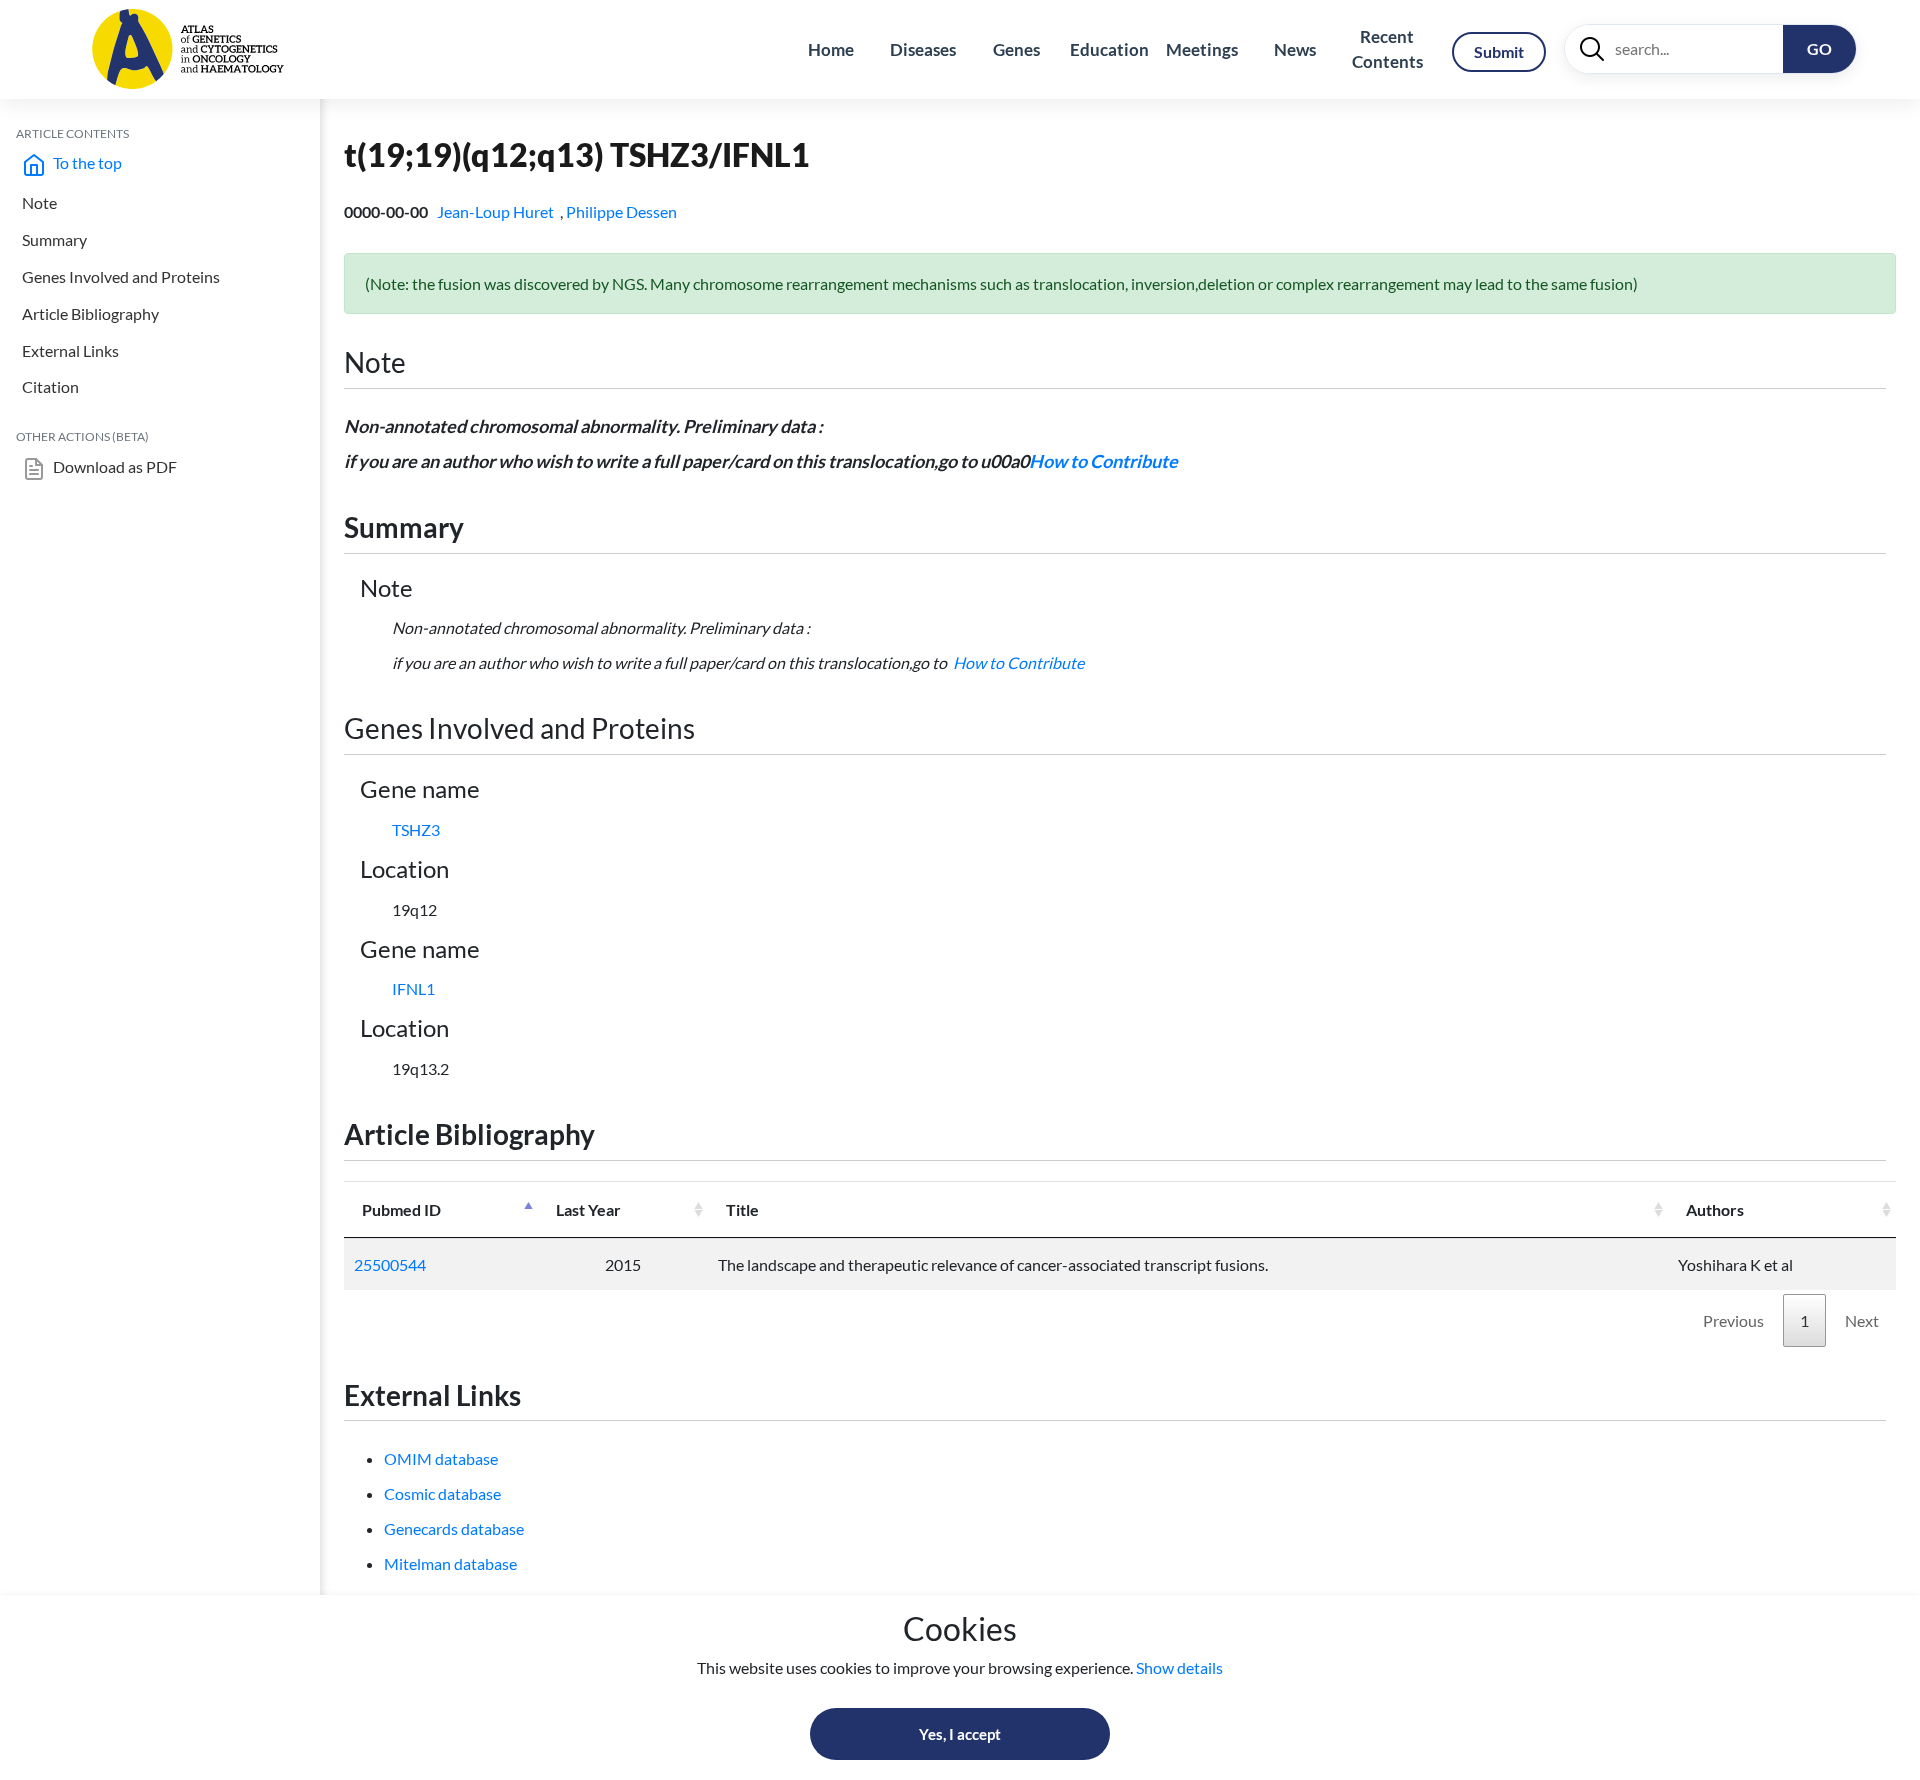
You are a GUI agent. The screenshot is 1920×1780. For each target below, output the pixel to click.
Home (831, 49)
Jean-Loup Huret (497, 211)
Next (1862, 1320)
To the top (86, 162)
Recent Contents (1387, 49)
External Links (70, 350)
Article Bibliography (90, 313)
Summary (54, 239)
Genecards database (454, 1528)
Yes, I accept (960, 1734)
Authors (1715, 1209)
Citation (50, 386)
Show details (1179, 1667)
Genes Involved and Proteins (121, 276)
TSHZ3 (416, 829)
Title (742, 1209)
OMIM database (441, 1458)
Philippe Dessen (623, 211)
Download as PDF (113, 466)
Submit (1499, 51)
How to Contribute (1103, 461)
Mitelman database (450, 1563)
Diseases (923, 49)
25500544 (390, 1264)
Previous (1733, 1320)
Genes (1016, 49)
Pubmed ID (401, 1209)
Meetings (1202, 49)
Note (39, 202)
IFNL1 (413, 988)
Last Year (588, 1209)
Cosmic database (442, 1493)
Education (1109, 49)
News (1295, 49)
